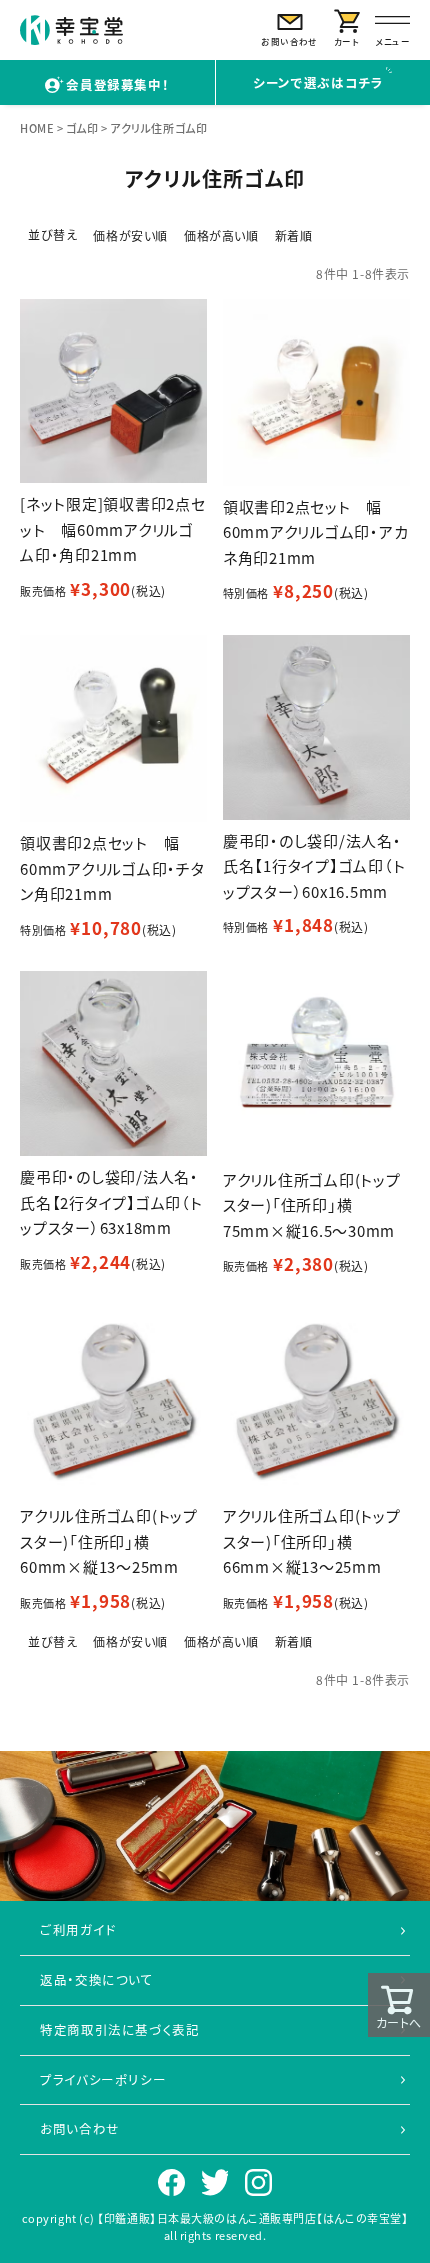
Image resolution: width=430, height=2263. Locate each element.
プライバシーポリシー (103, 2079)
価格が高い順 (221, 235)
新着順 (294, 235)
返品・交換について (97, 1979)
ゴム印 (82, 128)
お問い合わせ (80, 2128)
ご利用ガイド (78, 1929)
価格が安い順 (130, 235)
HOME (37, 128)
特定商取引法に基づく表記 (120, 2029)
